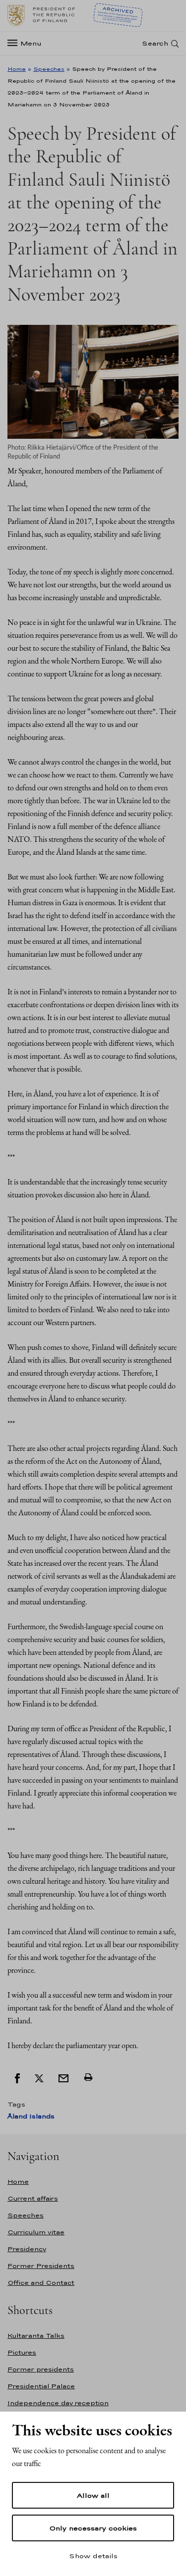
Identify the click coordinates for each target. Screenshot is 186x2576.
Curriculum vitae (36, 2232)
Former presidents (41, 2369)
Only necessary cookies (93, 2528)
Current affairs (33, 2198)
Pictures (22, 2352)
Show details (93, 2556)
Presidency (27, 2249)
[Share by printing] (88, 2077)
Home (17, 69)
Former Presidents (41, 2266)
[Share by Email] (63, 2077)
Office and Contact (41, 2283)
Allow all (93, 2495)
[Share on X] (39, 2077)
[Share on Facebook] (17, 2077)
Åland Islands (31, 2116)
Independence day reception (58, 2403)
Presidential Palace (41, 2386)
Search (155, 43)
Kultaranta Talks (36, 2336)
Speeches (49, 69)
